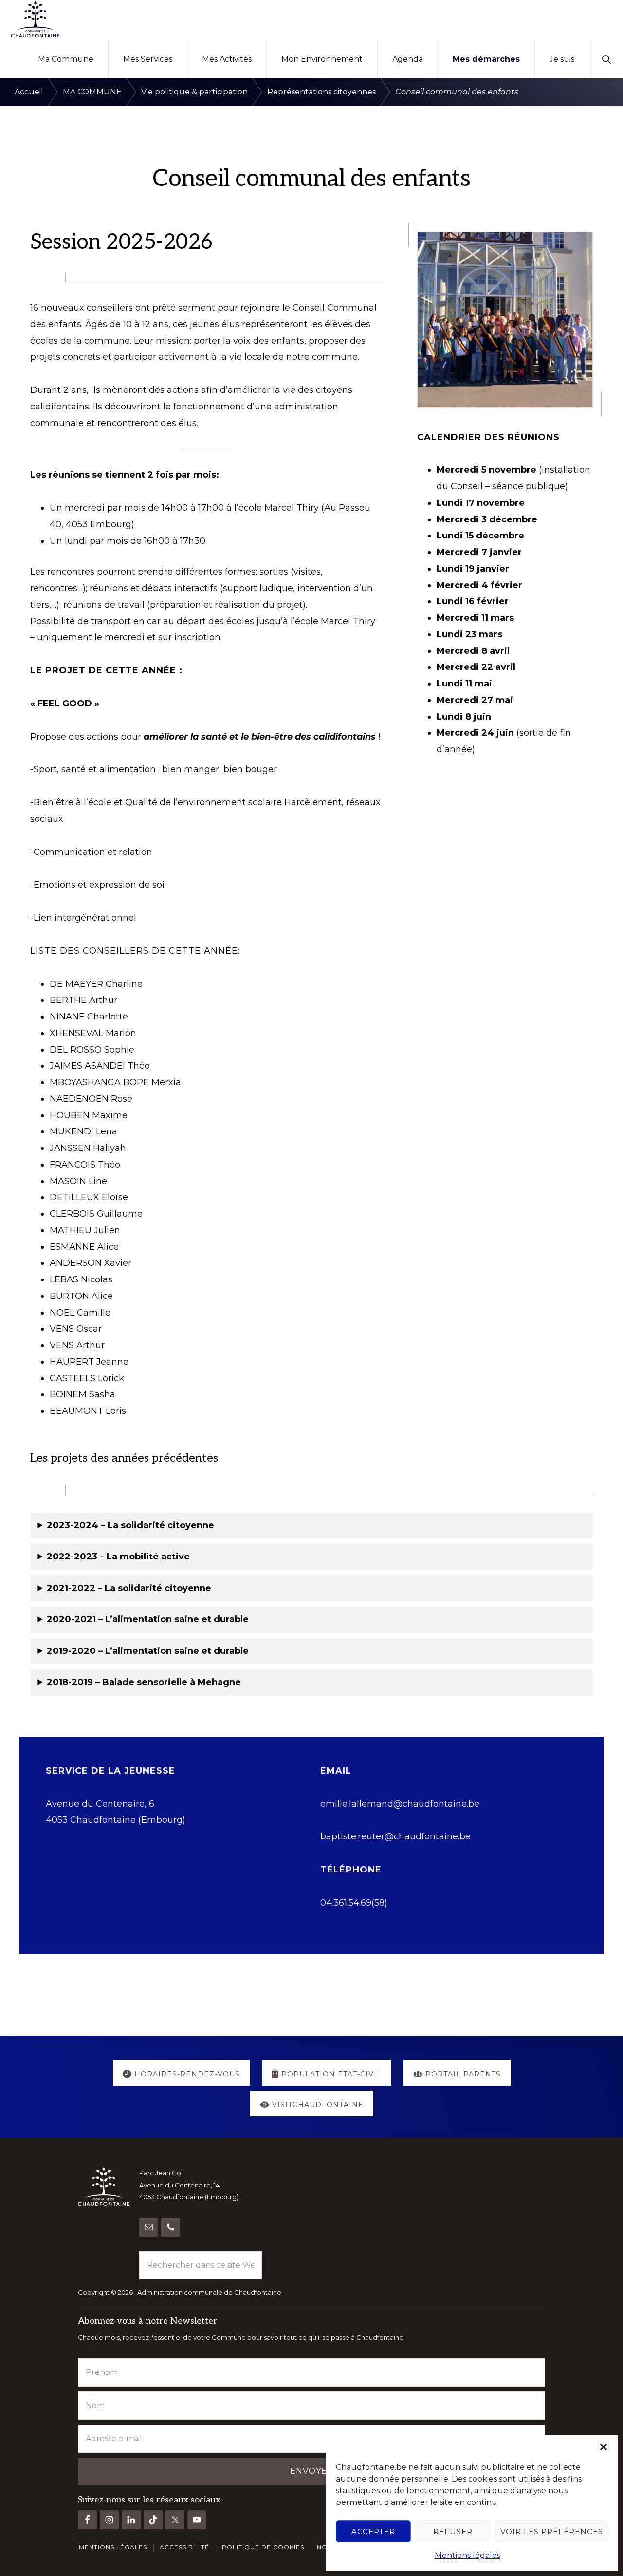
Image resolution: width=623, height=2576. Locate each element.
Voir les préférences (552, 2531)
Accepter (373, 2531)
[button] (604, 2447)
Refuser (453, 2531)
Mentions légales (467, 2555)
